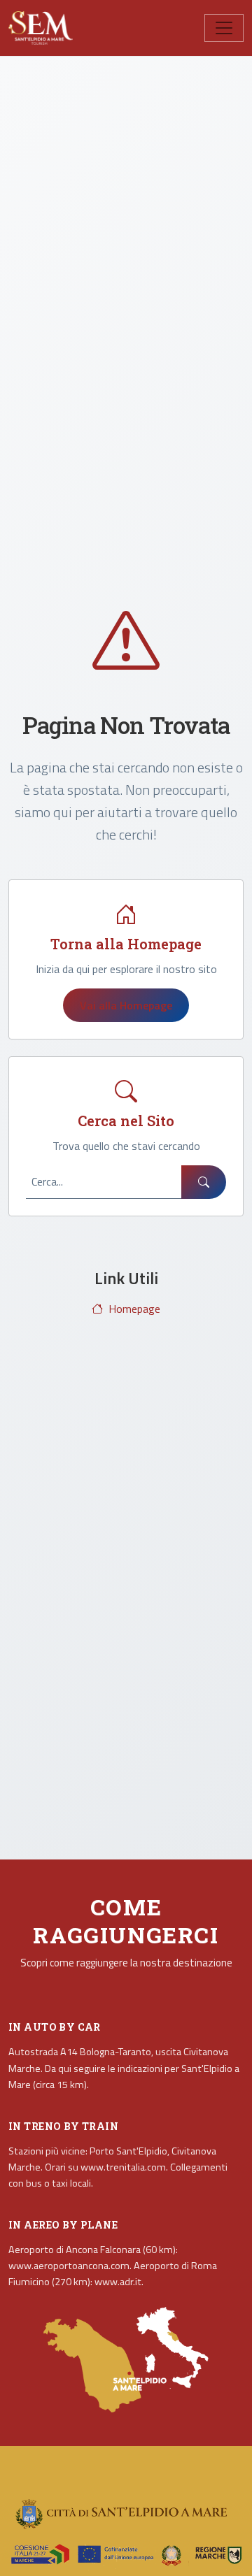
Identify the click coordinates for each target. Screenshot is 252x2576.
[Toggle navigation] (224, 28)
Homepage (134, 1309)
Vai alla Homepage (126, 1005)
